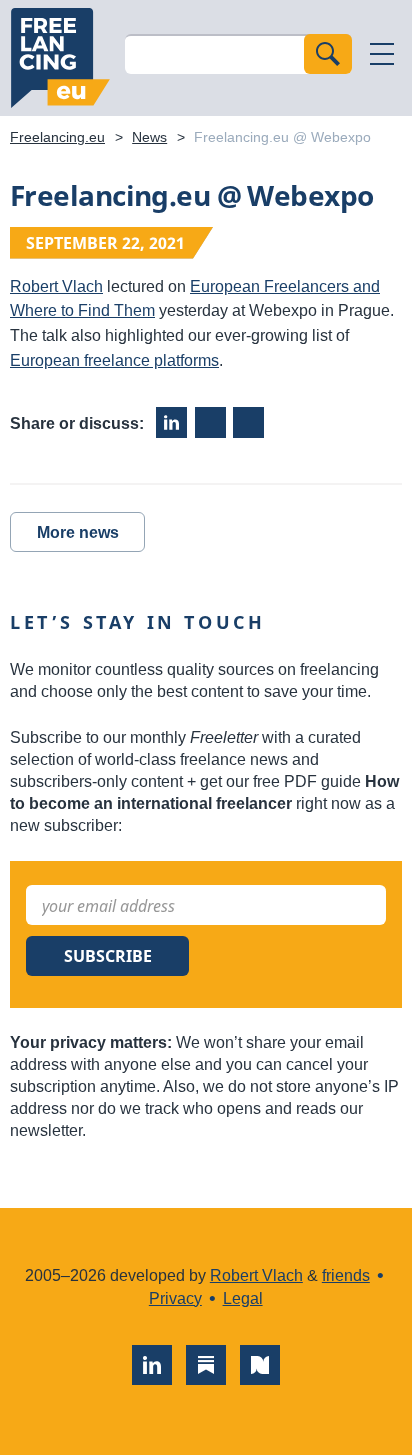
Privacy (175, 1298)
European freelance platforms (114, 360)
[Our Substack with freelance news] (206, 1365)
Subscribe (108, 956)
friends (346, 1275)
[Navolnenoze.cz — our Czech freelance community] (260, 1365)
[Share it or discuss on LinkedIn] (171, 422)
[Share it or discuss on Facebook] (210, 422)
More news (78, 532)
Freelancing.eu (60, 58)
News (149, 137)
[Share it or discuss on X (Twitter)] (248, 422)
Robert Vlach (56, 286)
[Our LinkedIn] (152, 1365)
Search (328, 54)
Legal (243, 1298)
